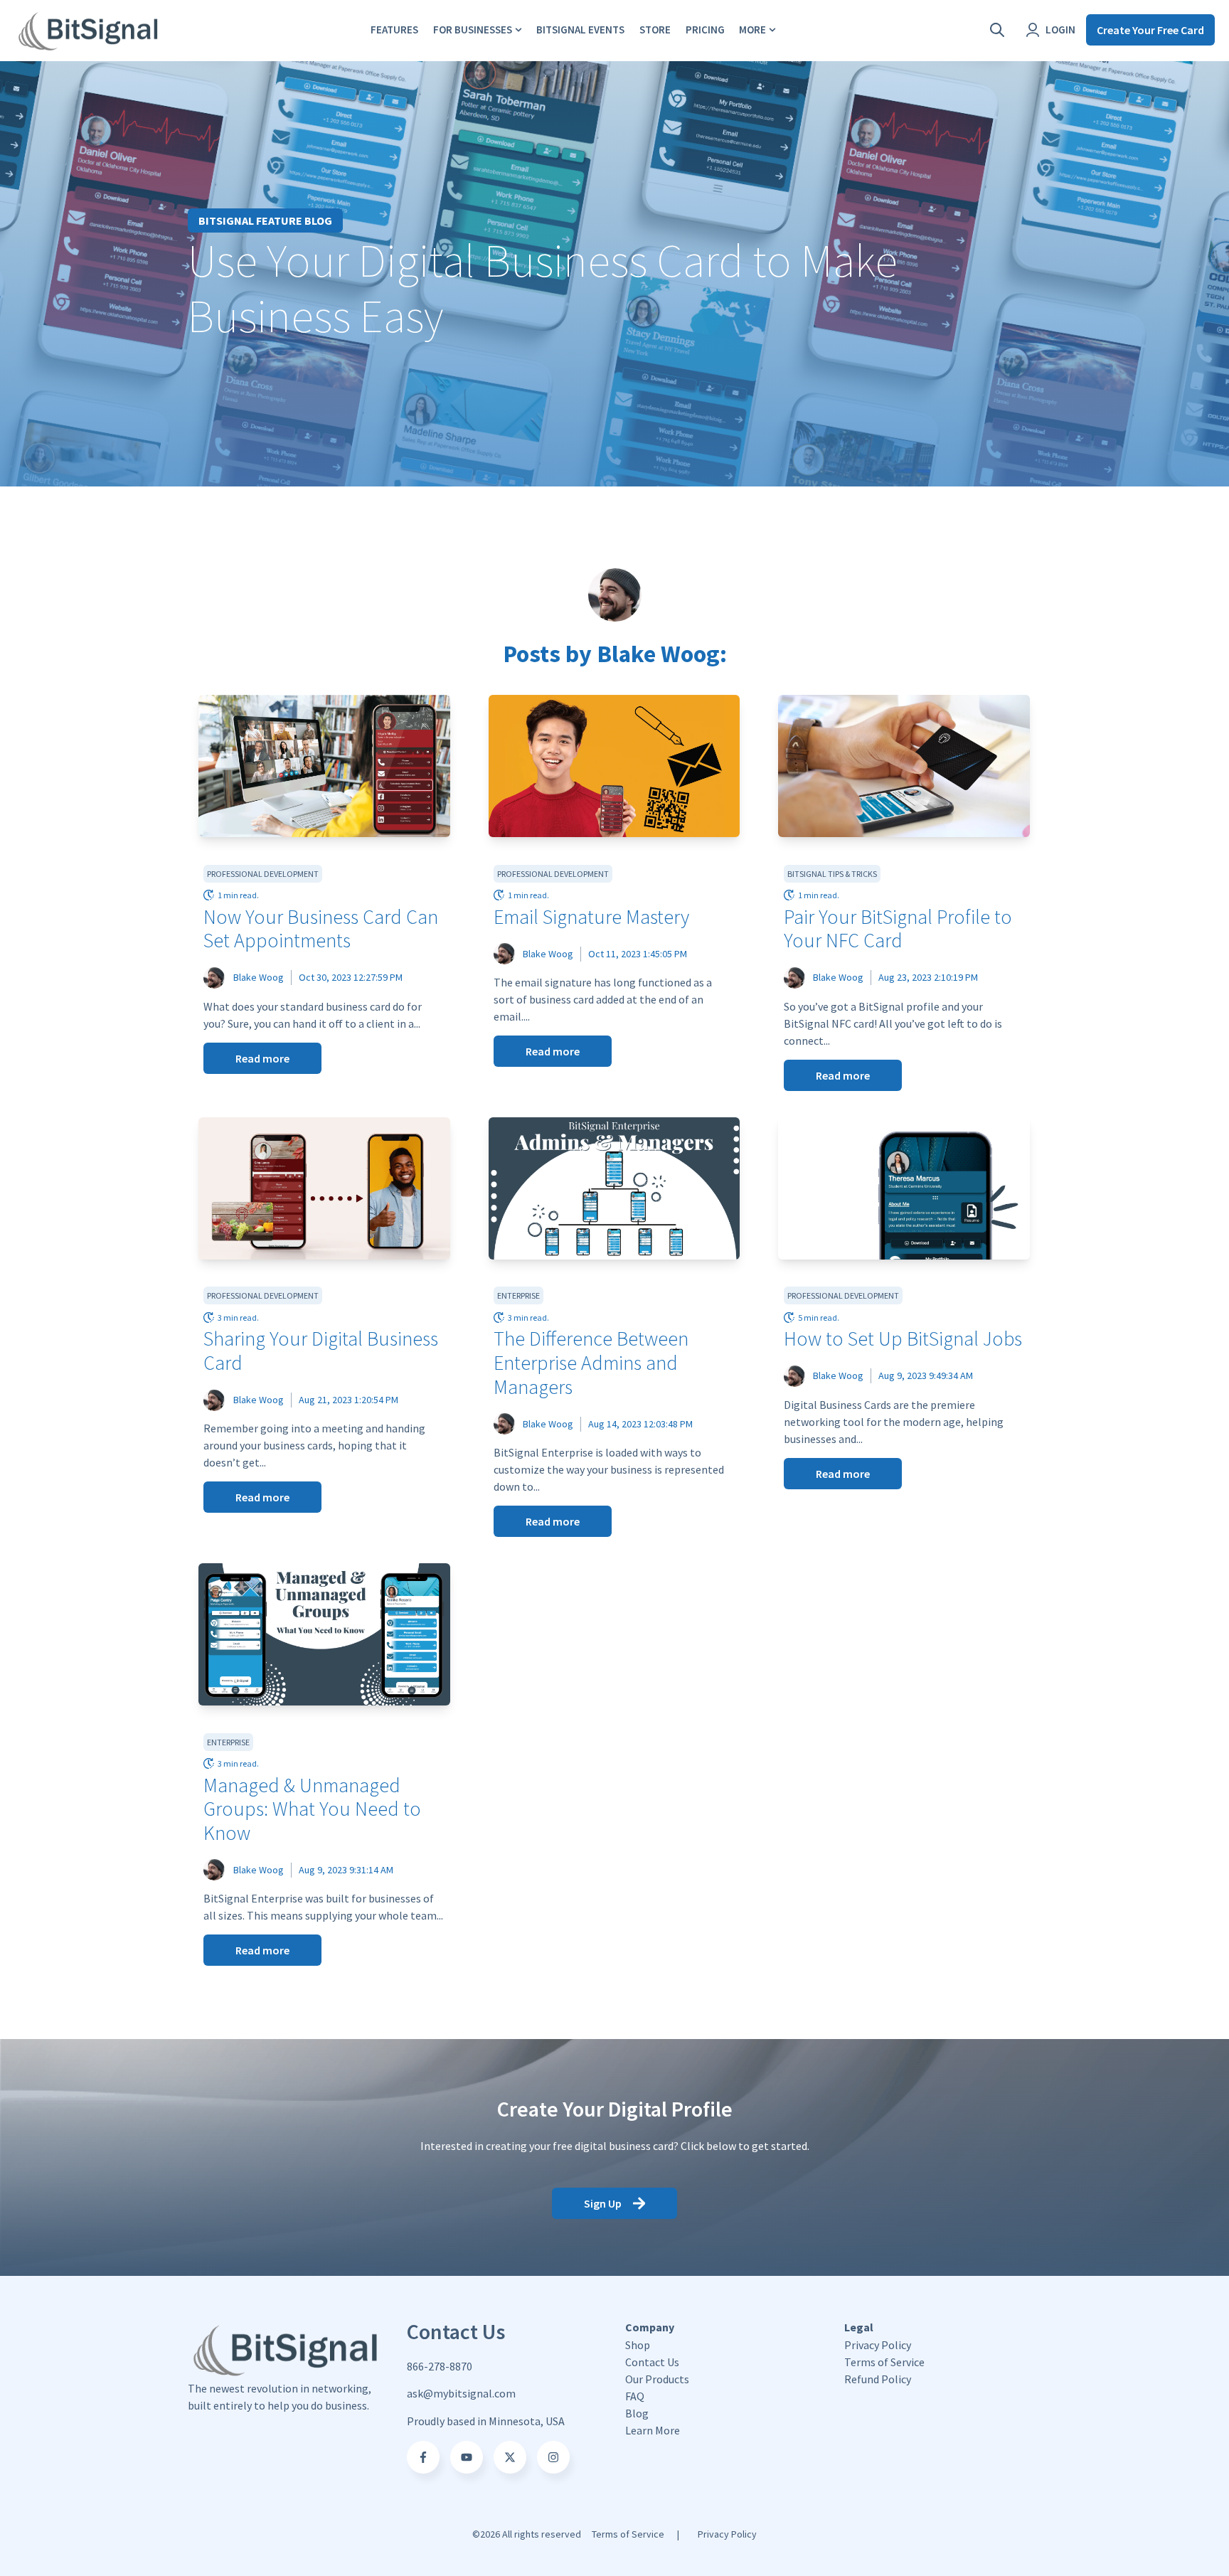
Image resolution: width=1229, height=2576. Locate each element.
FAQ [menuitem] (635, 2396)
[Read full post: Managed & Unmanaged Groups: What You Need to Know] (324, 1634)
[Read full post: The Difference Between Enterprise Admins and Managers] (614, 1188)
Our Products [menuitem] (657, 2379)
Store (655, 30)
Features (394, 30)
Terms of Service (628, 2534)
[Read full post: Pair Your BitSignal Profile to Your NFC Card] (904, 766)
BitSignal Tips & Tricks (832, 874)
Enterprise (518, 1295)
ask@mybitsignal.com (461, 2393)
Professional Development (263, 874)
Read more (262, 1058)
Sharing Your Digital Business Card (321, 1351)
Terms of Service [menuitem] (884, 2362)
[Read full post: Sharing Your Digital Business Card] (324, 1188)
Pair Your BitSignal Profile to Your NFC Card (898, 929)
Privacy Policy (727, 2534)
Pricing (705, 30)
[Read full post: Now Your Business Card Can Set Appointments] (324, 766)
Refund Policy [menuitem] (878, 2379)
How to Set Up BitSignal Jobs (903, 1338)
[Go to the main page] (89, 30)
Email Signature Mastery (591, 917)
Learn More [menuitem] (653, 2431)
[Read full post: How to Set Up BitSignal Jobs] (904, 1188)
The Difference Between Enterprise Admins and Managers (591, 1362)
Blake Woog (259, 977)
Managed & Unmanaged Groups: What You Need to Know (312, 1809)
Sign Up (603, 2203)
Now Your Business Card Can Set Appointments (321, 929)
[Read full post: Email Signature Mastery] (614, 766)
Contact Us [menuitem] (652, 2362)
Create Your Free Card (1150, 30)
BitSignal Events (580, 30)
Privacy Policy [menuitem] (878, 2345)
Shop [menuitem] (638, 2345)
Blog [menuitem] (637, 2413)
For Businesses (473, 30)
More (752, 30)
